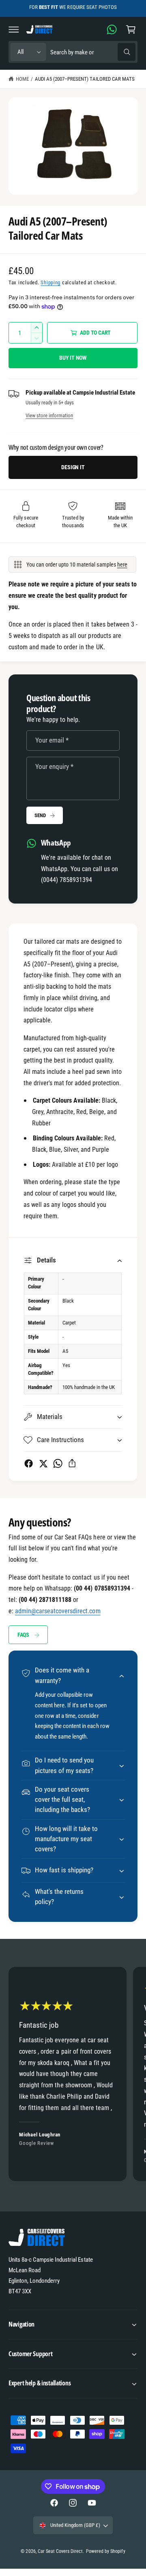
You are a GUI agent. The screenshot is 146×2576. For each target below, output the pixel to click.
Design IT (73, 467)
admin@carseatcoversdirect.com (58, 1611)
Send (40, 815)
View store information (49, 415)
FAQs (23, 1635)
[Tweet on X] (43, 1463)
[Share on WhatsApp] (58, 1463)
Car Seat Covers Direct (60, 2551)
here (122, 565)
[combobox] (93, 52)
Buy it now (73, 358)
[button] (14, 29)
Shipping (50, 282)
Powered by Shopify (105, 2551)
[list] (73, 2075)
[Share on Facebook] (29, 1463)
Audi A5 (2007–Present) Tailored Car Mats (85, 79)
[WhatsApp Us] (112, 29)
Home (22, 79)
